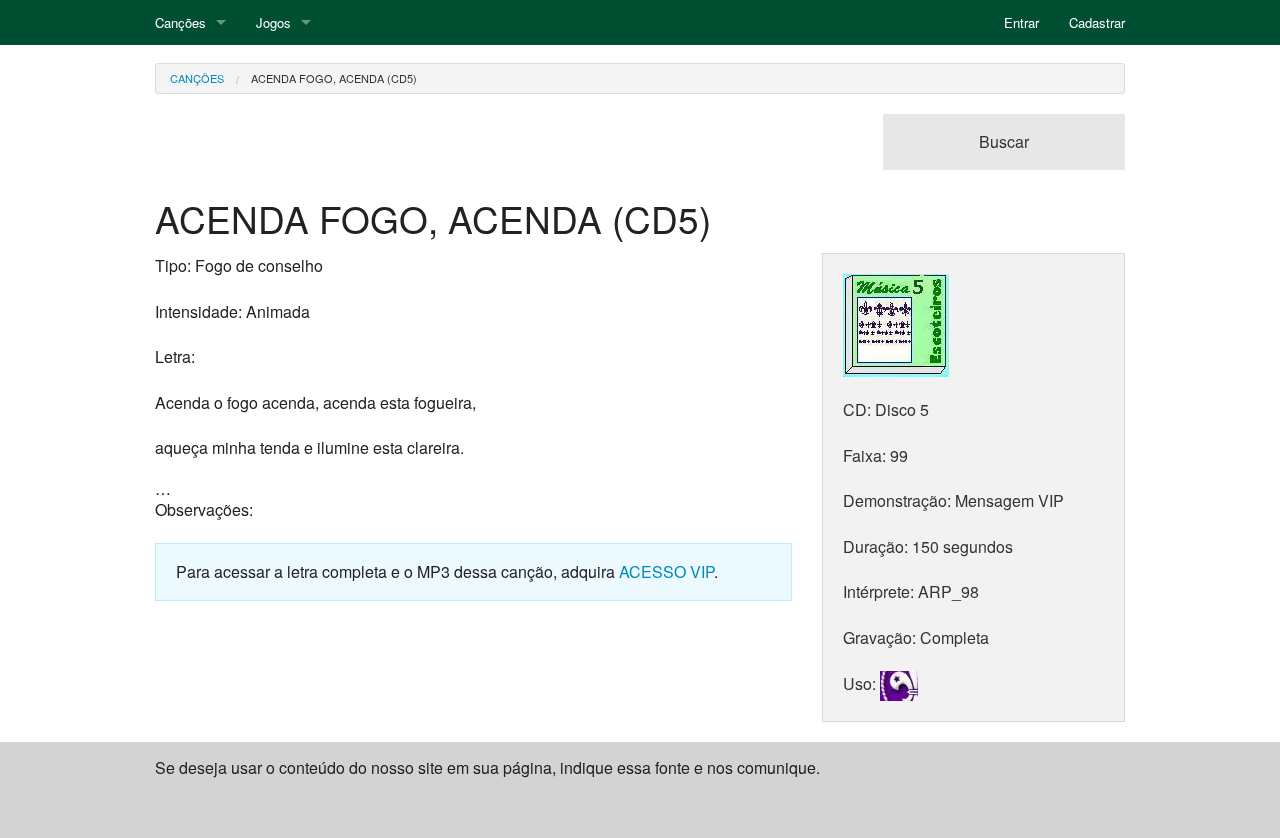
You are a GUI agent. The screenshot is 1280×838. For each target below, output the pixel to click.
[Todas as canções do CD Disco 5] (896, 323)
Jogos (273, 22)
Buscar (1004, 141)
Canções (180, 22)
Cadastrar (1097, 22)
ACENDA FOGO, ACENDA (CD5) (334, 78)
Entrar (1021, 22)
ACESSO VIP (666, 571)
